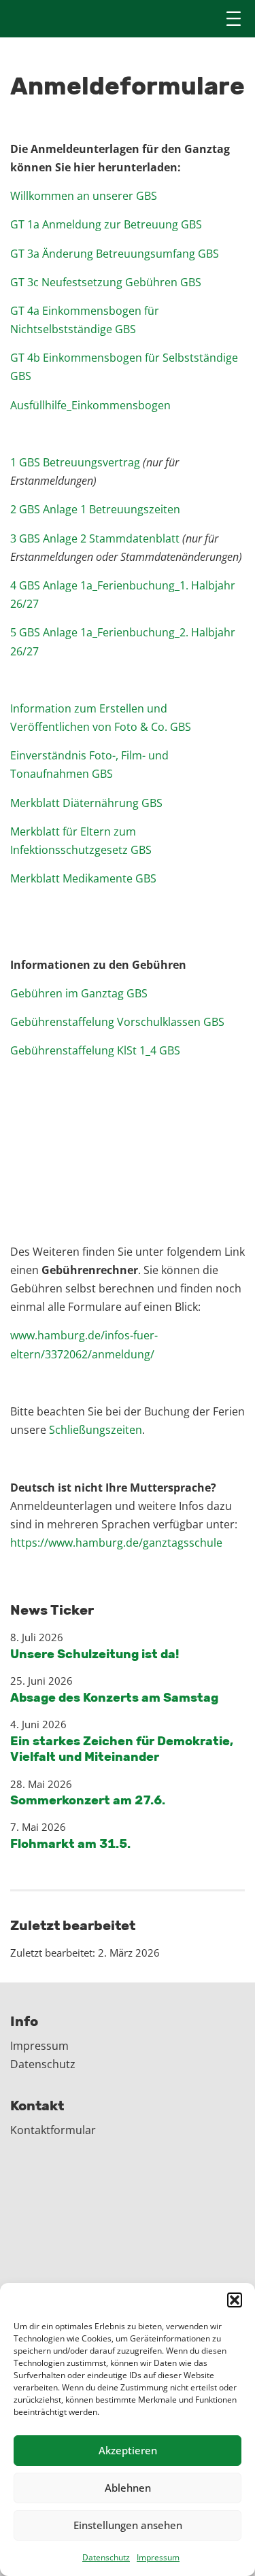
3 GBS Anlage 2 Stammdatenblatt (95, 538)
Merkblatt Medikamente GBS (83, 878)
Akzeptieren (128, 2450)
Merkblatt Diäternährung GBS (86, 803)
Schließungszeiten (96, 1430)
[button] (235, 2300)
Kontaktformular (53, 2130)
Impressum (158, 2557)
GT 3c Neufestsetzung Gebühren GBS (106, 282)
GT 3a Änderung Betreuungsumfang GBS (115, 254)
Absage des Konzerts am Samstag (114, 1698)
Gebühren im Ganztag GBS (79, 993)
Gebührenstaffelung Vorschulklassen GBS (117, 1022)
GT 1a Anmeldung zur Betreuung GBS (106, 224)
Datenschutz (106, 2557)
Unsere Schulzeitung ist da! (95, 1654)
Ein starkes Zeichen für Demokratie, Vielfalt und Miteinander (122, 1749)
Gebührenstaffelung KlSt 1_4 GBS (95, 1050)
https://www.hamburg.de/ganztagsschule (116, 1543)
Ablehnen (128, 2488)
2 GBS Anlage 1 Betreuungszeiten (95, 509)
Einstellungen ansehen (128, 2525)
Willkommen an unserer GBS (84, 196)
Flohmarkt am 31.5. (70, 1844)
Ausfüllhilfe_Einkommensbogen (90, 405)
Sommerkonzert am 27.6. (88, 1800)
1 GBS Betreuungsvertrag (75, 462)
